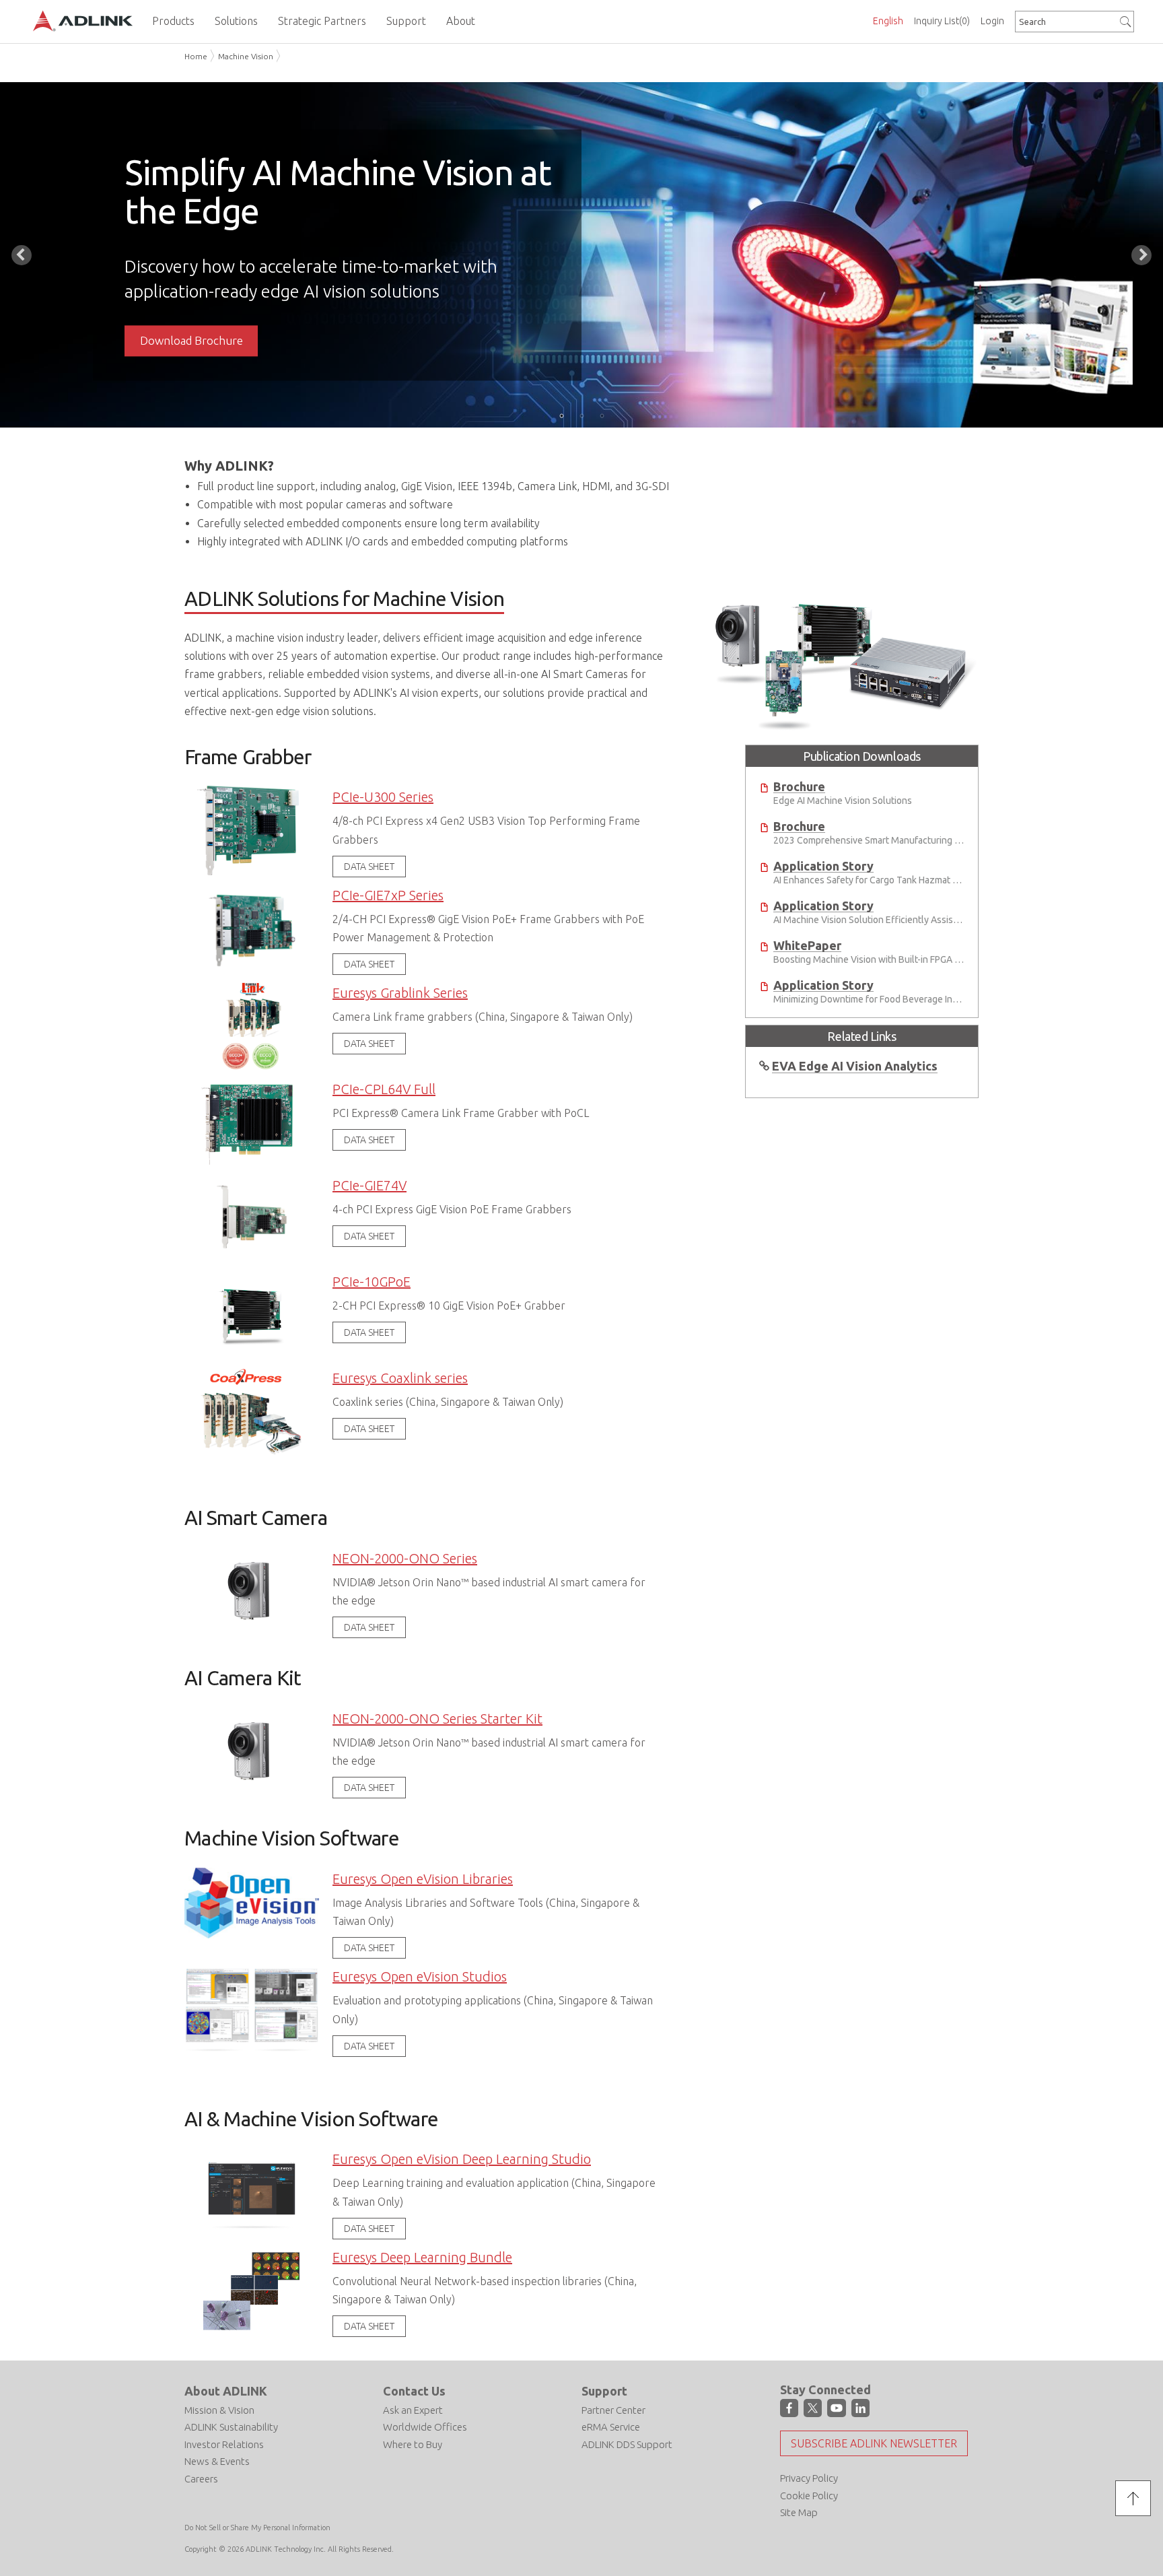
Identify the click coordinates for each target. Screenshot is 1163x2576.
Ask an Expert (413, 2410)
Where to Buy (413, 2444)
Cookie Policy (809, 2496)
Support (604, 2391)
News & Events (217, 2461)
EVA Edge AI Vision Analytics (855, 1066)
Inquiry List (942, 21)
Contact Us (414, 2391)
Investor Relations (224, 2444)
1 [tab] (561, 415)
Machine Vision (246, 56)
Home (196, 56)
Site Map (799, 2512)
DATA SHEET (369, 867)
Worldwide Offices (425, 2427)
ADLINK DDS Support (627, 2444)
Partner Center (613, 2410)
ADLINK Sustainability (231, 2427)
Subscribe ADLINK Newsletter (874, 2443)
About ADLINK (226, 2391)
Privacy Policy (809, 2478)
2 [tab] (581, 415)
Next (1141, 255)
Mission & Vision (219, 2410)
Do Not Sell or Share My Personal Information (257, 2528)
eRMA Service (611, 2427)
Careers (201, 2479)
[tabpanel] (581, 255)
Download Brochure (191, 340)
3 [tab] (602, 415)
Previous (22, 255)
